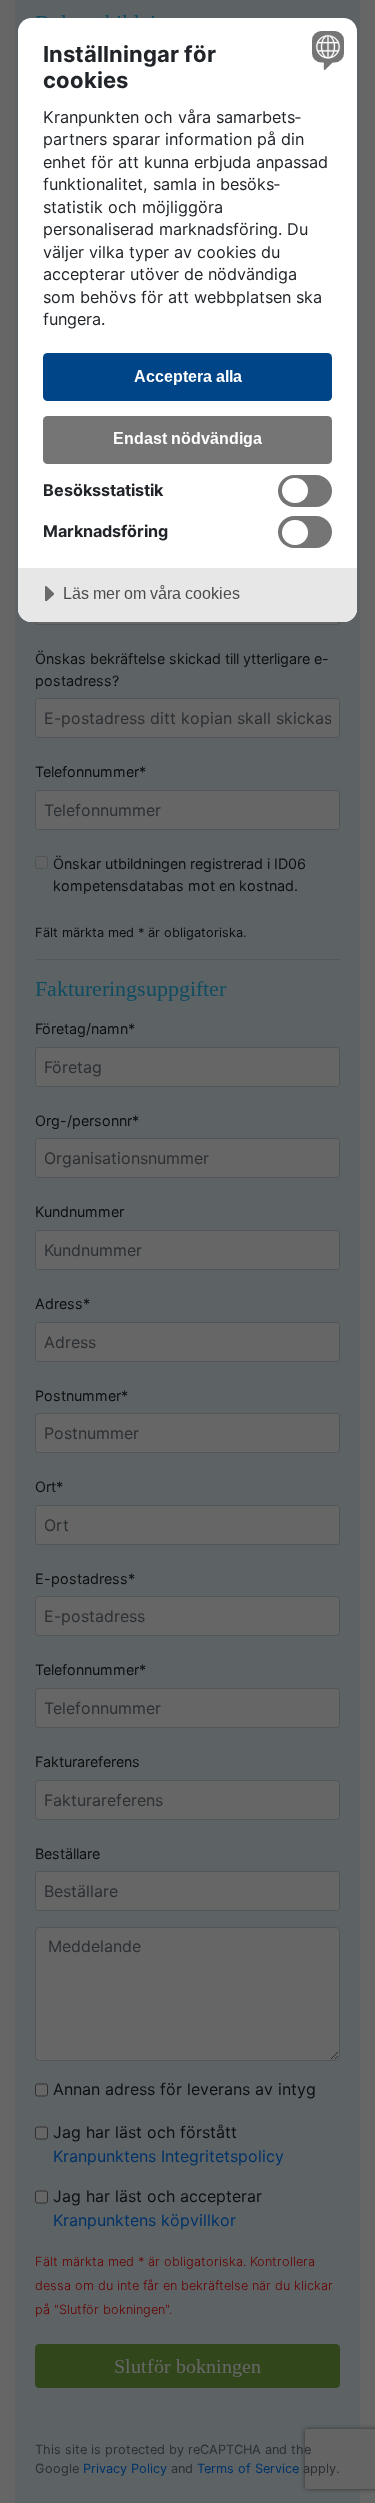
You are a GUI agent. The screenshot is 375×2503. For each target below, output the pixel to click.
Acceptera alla (188, 376)
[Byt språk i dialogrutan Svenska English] (325, 49)
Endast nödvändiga (187, 438)
